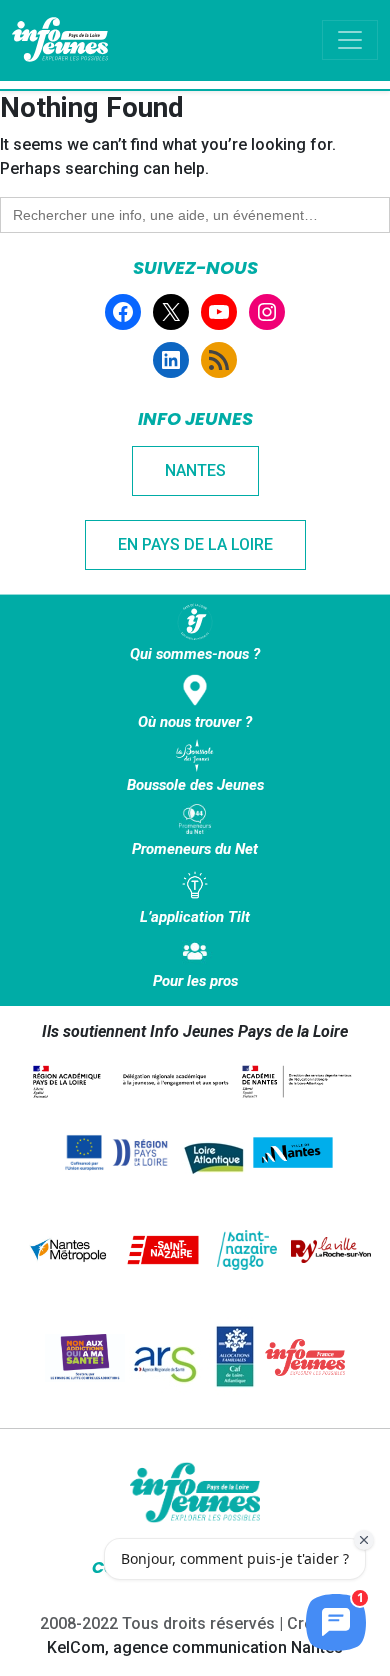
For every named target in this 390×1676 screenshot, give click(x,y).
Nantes (195, 470)
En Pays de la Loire (195, 544)
